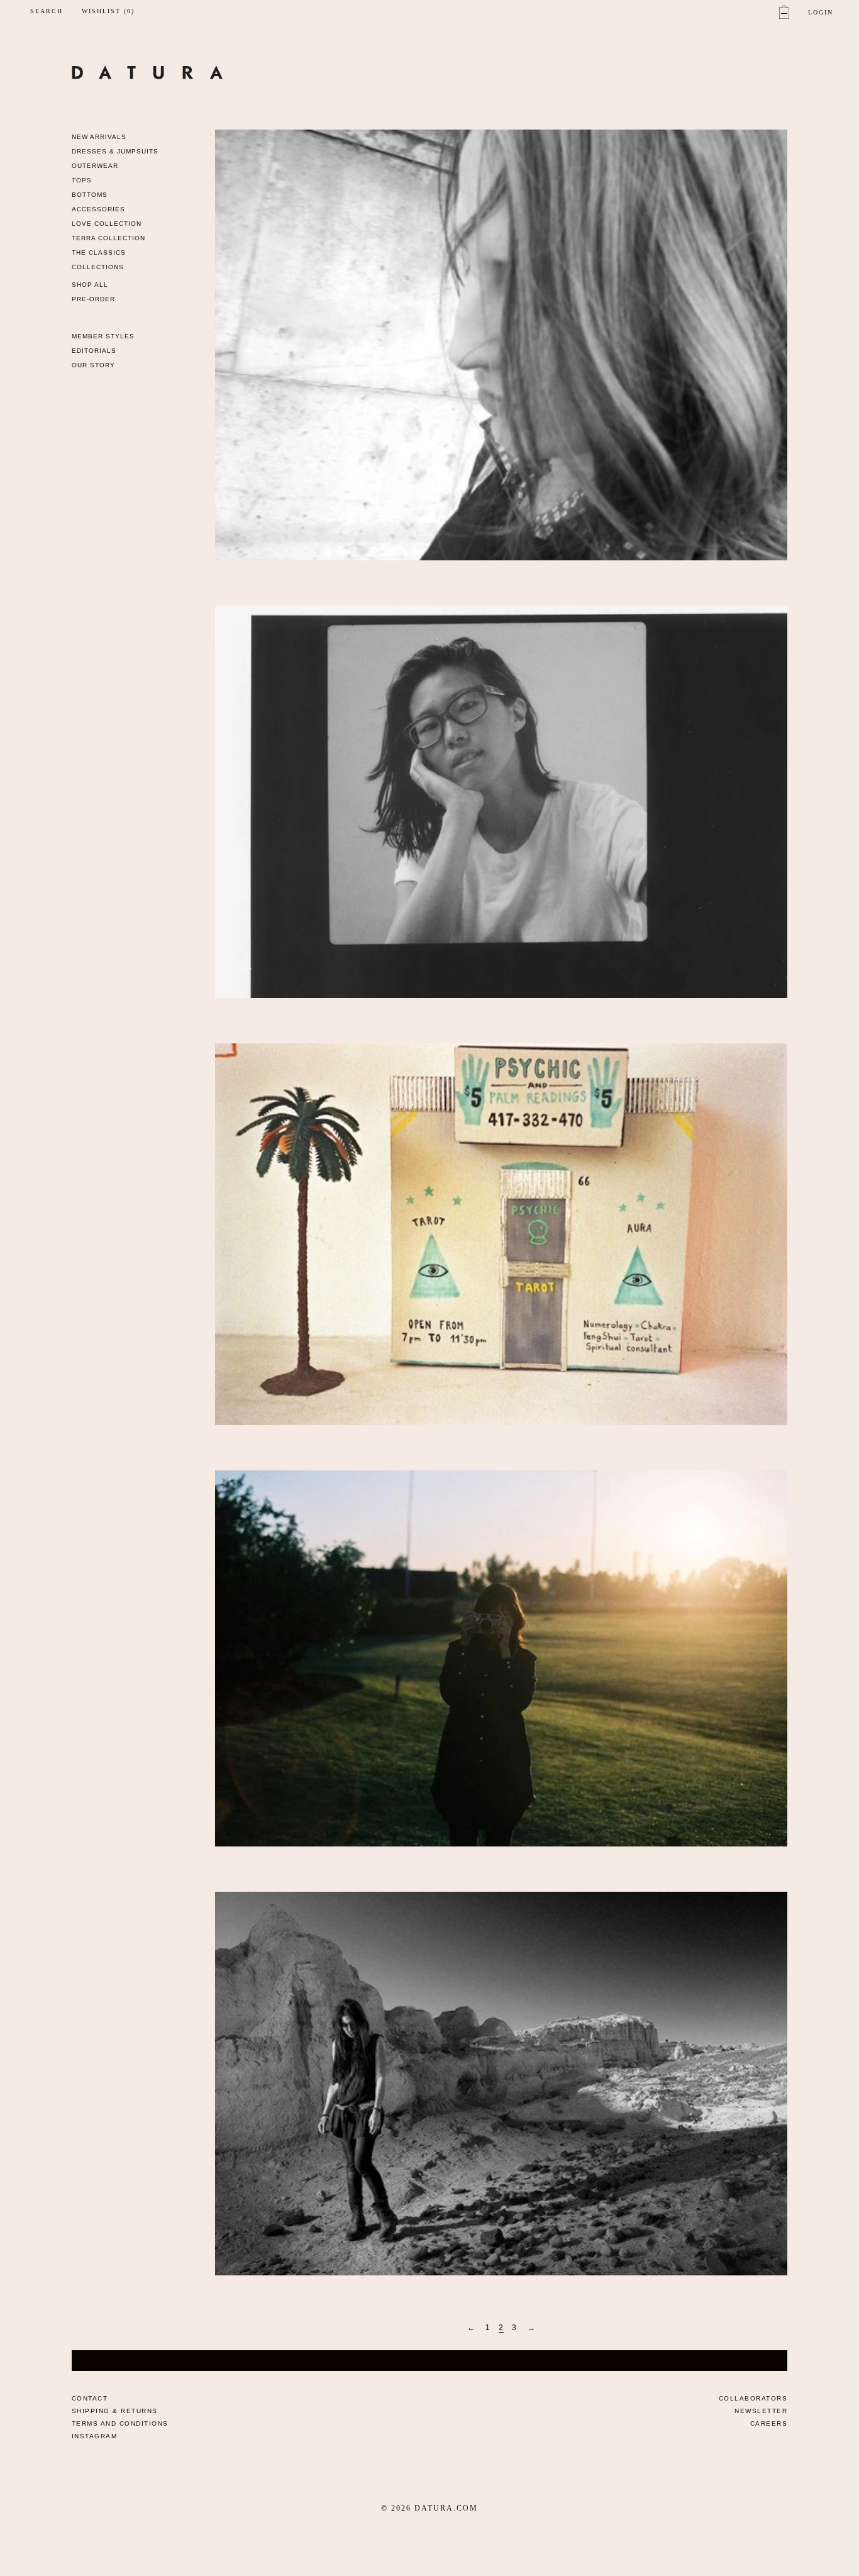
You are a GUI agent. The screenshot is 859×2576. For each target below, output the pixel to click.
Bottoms (90, 195)
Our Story (93, 365)
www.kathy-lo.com (501, 887)
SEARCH (47, 11)
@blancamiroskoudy (501, 1316)
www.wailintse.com (501, 1729)
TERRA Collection (108, 238)
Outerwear (95, 166)
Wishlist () (108, 11)
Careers (769, 2423)
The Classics (99, 253)
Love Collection (107, 224)
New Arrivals (99, 137)
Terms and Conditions (120, 2423)
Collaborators (753, 2398)
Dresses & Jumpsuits (115, 151)
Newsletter (761, 2411)
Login (821, 12)
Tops (82, 180)
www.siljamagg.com (501, 2140)
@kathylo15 (501, 909)
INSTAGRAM (95, 2436)
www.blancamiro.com (501, 1294)
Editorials (94, 351)
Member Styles (103, 336)
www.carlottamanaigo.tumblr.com (501, 408)
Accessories (98, 209)
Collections (98, 267)
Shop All (90, 285)
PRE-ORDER (93, 299)
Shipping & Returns (115, 2411)
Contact (90, 2398)
